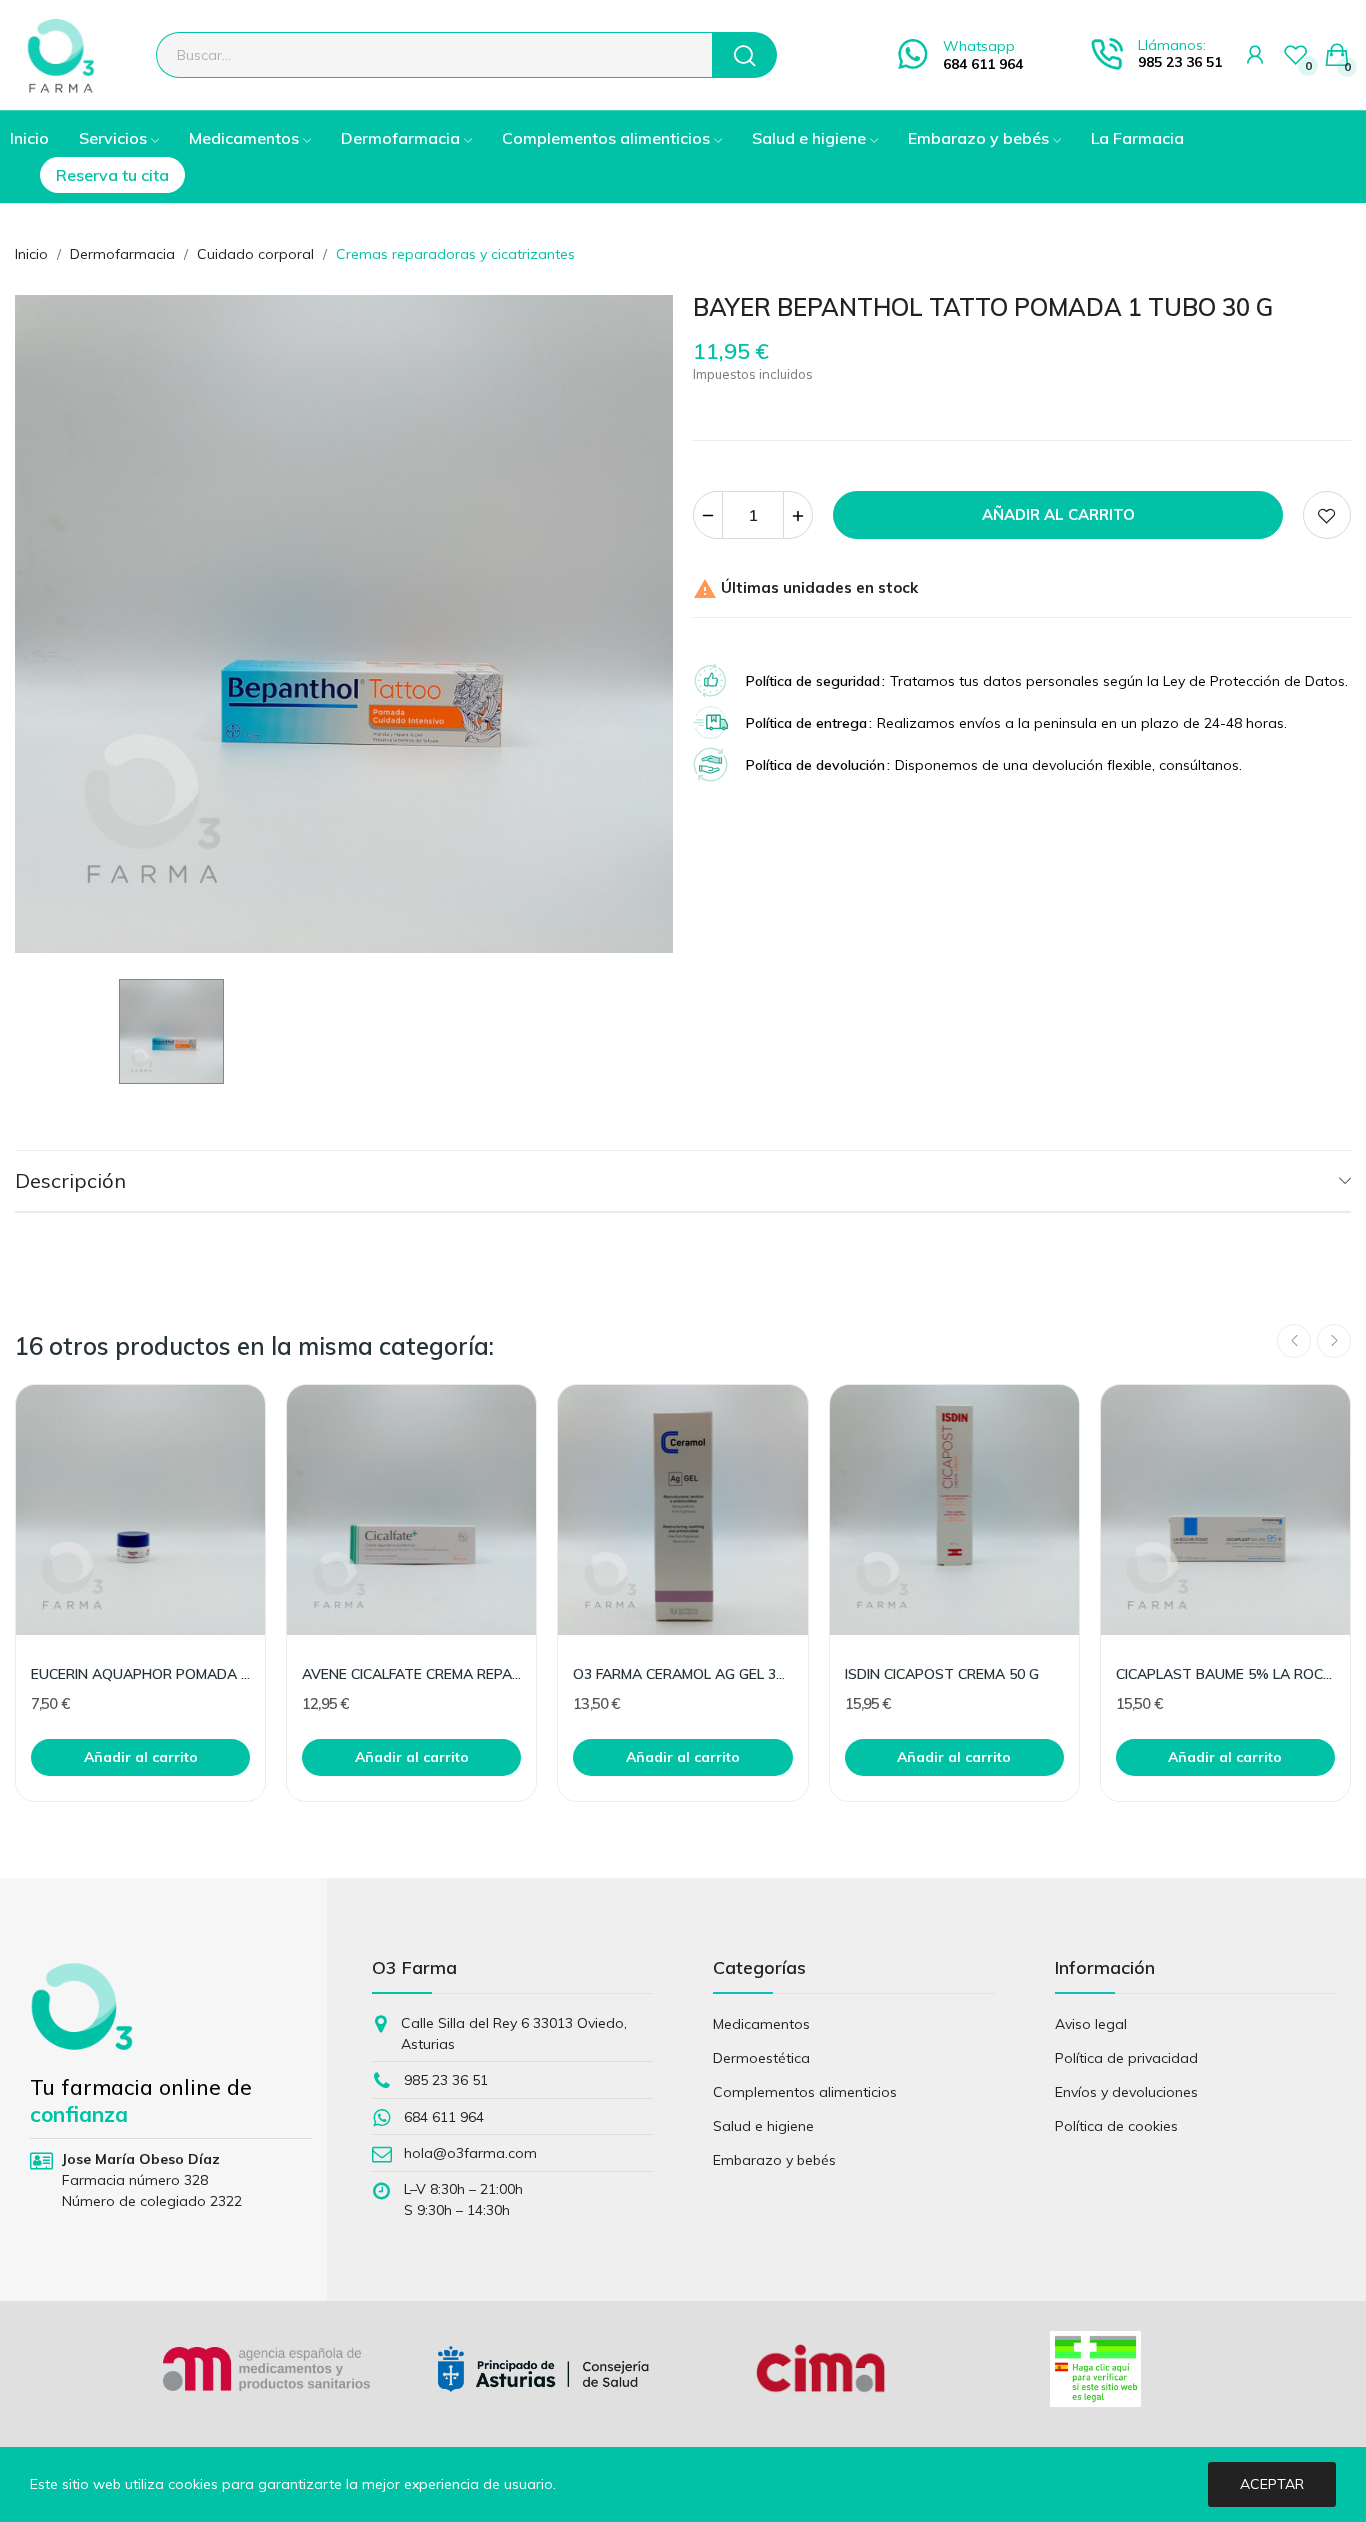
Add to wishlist (1327, 515)
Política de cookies (1116, 2126)
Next (1334, 1341)
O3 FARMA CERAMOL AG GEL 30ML (682, 1674)
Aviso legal (1091, 2024)
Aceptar (1272, 2484)
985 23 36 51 (1180, 62)
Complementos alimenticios (805, 2092)
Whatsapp (979, 46)
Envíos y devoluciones (1126, 2092)
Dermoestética (761, 2058)
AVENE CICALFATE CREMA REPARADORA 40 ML (411, 1674)
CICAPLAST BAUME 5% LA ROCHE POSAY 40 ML (1225, 1674)
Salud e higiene (763, 2126)
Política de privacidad (1126, 2058)
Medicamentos (761, 2024)
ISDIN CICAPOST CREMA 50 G (942, 1674)
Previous (1294, 1341)
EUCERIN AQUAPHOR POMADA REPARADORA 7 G (140, 1674)
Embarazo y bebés (774, 2160)
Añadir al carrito (1058, 514)
